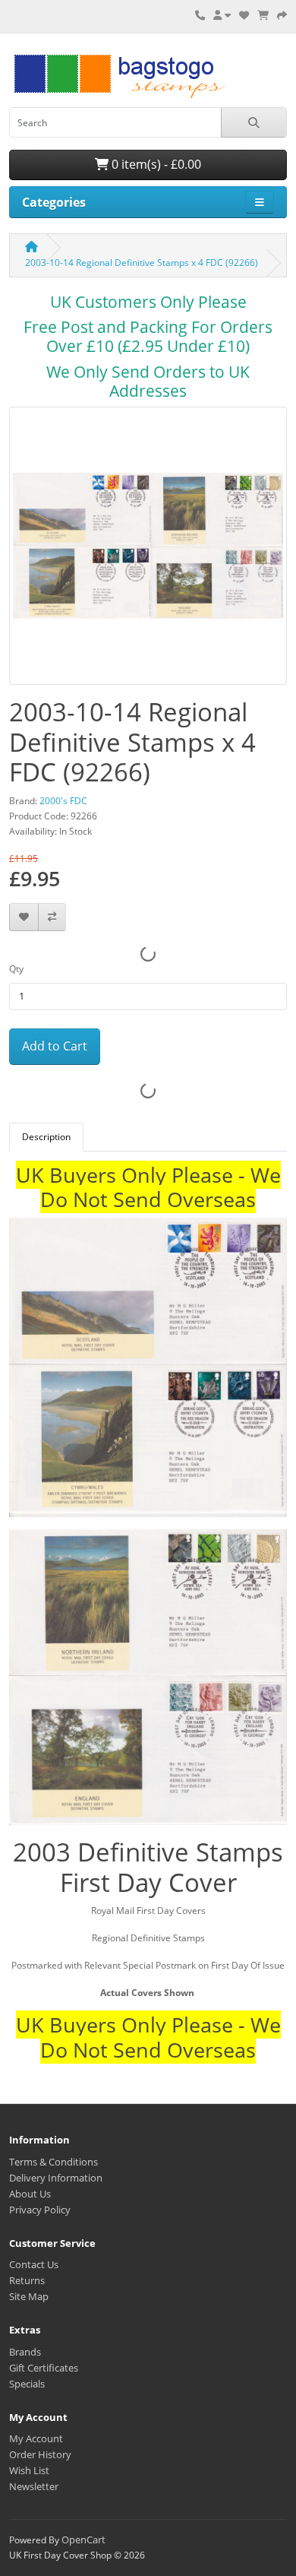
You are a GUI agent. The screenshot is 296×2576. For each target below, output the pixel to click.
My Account (36, 2438)
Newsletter (34, 2486)
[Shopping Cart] (263, 15)
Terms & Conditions (54, 2162)
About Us (30, 2194)
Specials (27, 2384)
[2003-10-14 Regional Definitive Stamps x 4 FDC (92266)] (148, 551)
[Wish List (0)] (244, 15)
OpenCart (83, 2540)
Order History (40, 2454)
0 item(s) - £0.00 (155, 164)
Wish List (29, 2470)
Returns (27, 2280)
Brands (25, 2352)
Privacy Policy (40, 2210)
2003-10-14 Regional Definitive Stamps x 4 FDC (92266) (142, 263)
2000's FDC (63, 801)
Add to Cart (55, 1046)
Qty (16, 969)
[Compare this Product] (52, 917)
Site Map (29, 2296)
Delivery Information (56, 2178)
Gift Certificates (44, 2368)
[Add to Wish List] (24, 917)
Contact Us (34, 2264)
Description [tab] (46, 1137)
